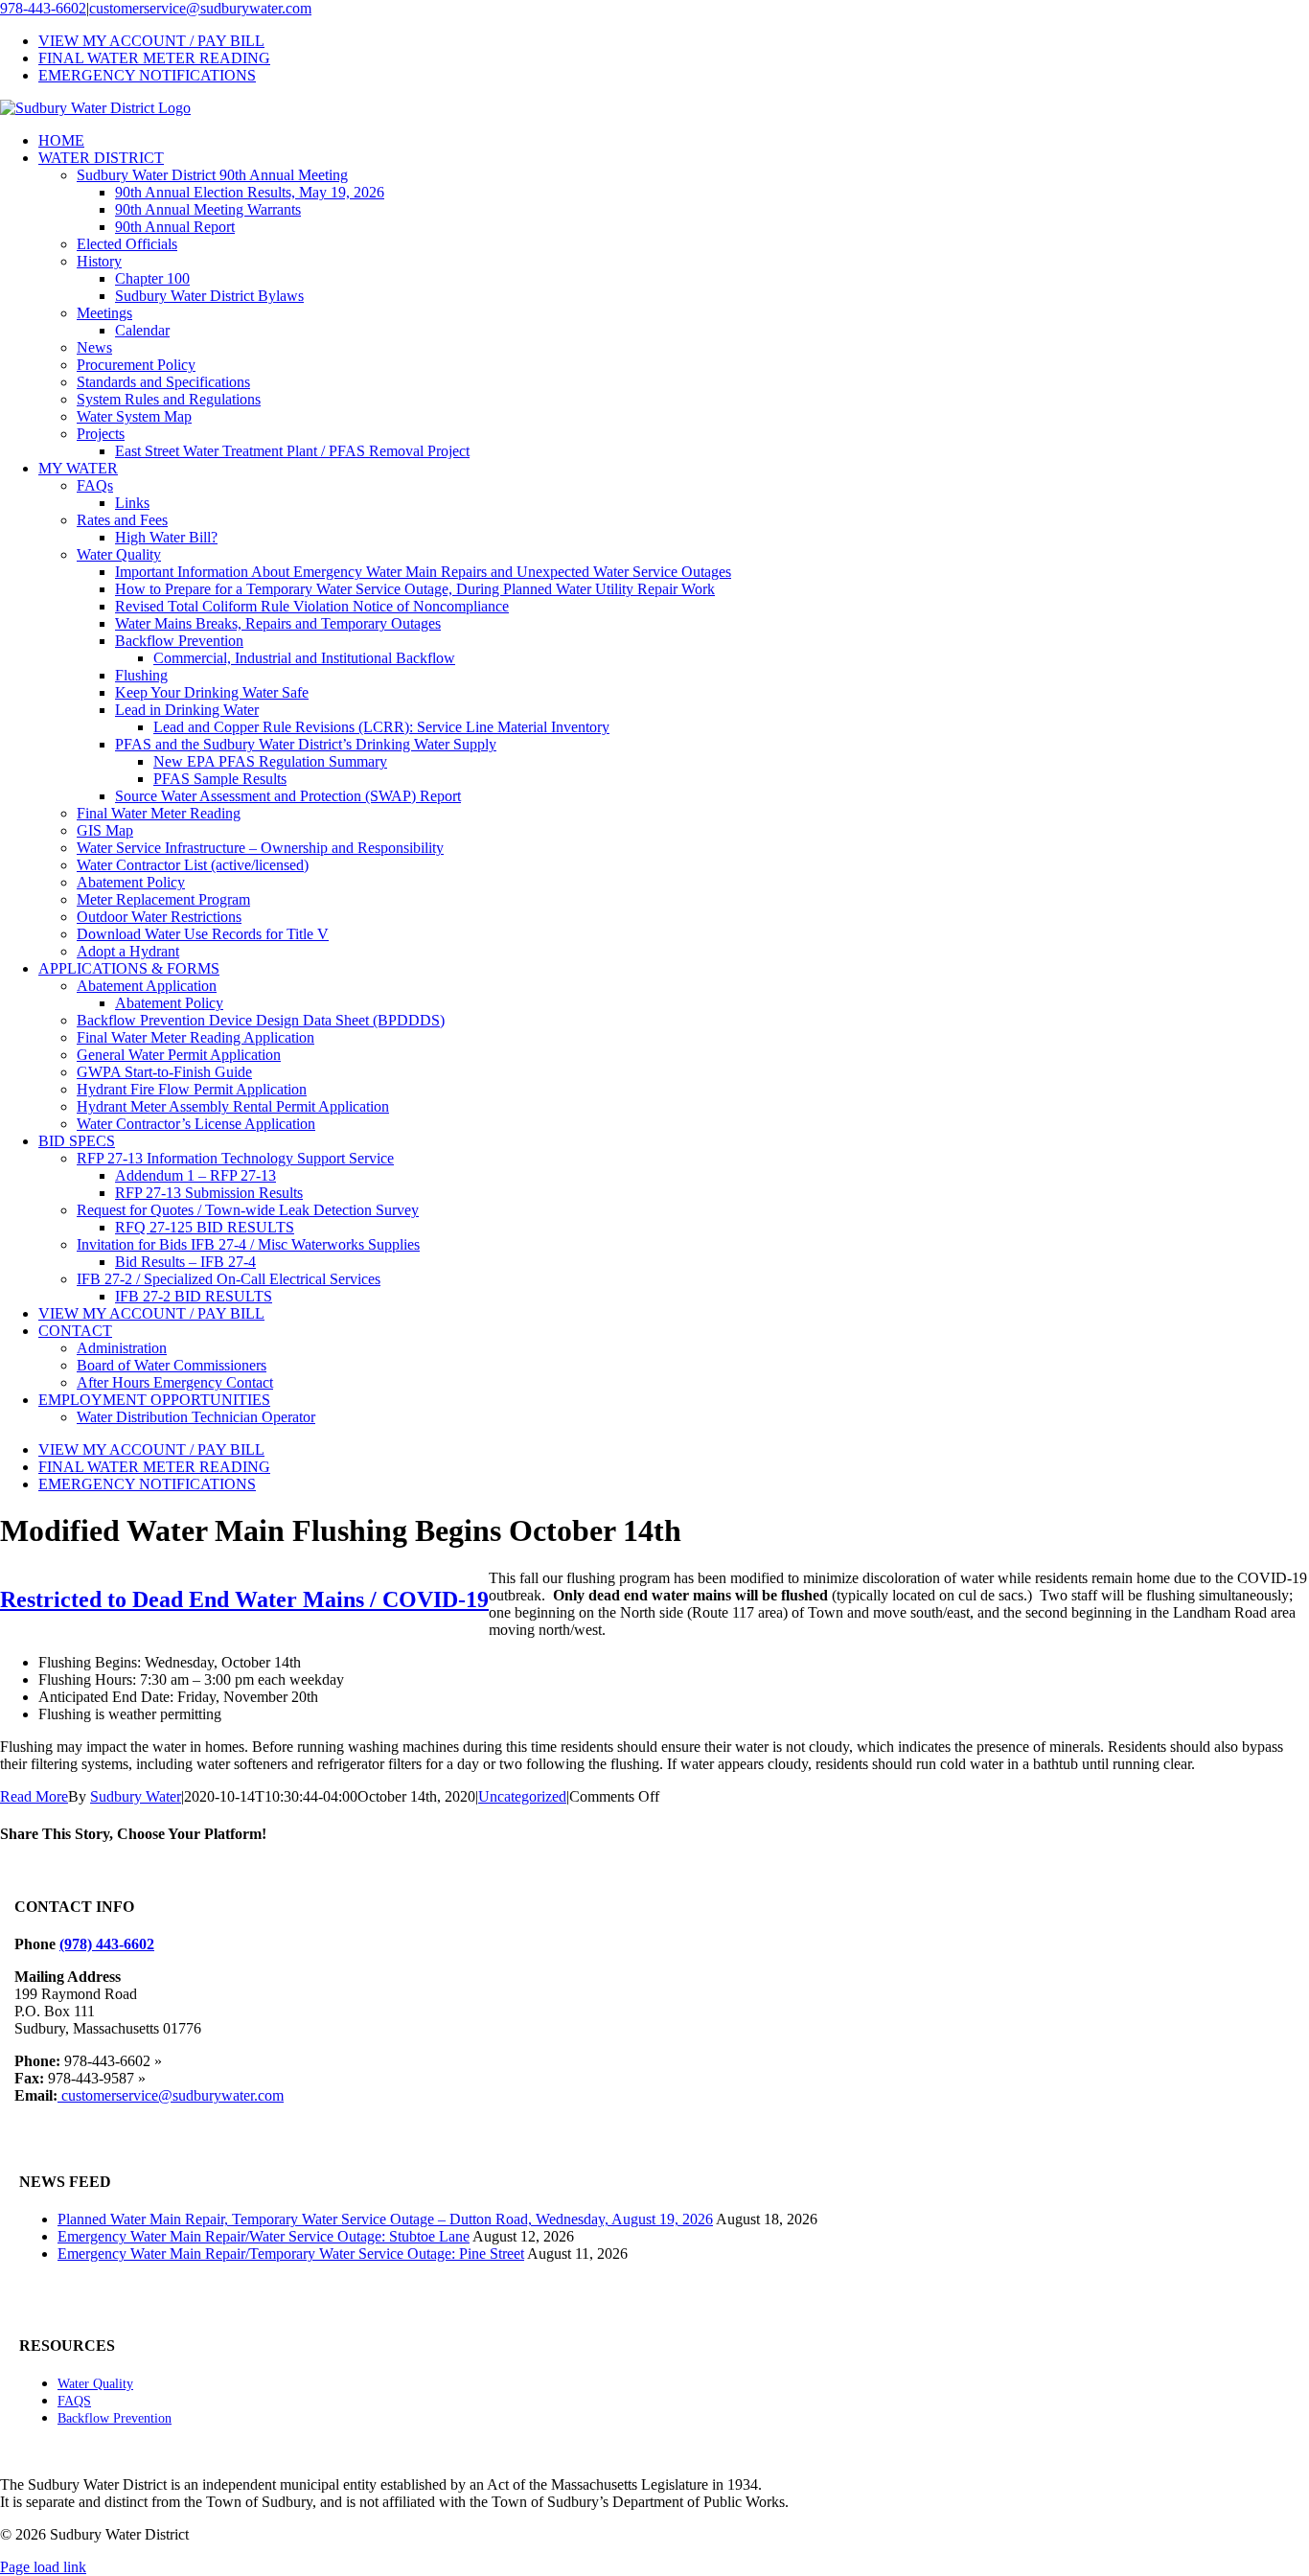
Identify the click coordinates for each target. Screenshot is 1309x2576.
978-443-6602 (43, 8)
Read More (34, 1796)
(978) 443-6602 (107, 1944)
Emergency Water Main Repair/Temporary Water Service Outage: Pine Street (291, 2254)
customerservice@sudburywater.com (200, 8)
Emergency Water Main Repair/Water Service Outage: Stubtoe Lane (264, 2236)
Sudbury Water (136, 1796)
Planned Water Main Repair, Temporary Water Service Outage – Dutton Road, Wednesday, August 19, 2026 (385, 2219)
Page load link (43, 2567)
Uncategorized (522, 1796)
